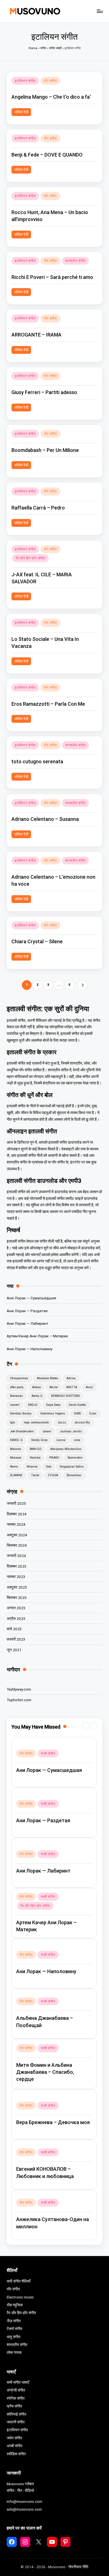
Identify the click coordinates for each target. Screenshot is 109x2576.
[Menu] (99, 11)
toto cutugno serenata (37, 761)
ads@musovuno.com (24, 2509)
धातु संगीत (14, 2337)
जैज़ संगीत (14, 2321)
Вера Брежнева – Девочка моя (53, 2122)
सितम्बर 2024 (17, 1545)
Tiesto (35, 1475)
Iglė (13, 1422)
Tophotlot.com (19, 1700)
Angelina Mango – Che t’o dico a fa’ (51, 97)
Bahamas (16, 1396)
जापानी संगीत (16, 2422)
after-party (17, 1387)
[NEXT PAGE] (82, 985)
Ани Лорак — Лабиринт (28, 1323)
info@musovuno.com (24, 2501)
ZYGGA (53, 1475)
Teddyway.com (19, 1689)
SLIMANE (16, 1475)
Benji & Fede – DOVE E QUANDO (47, 155)
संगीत (43, 48)
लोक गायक (14, 2352)
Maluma (16, 1449)
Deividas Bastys (21, 1413)
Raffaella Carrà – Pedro (38, 508)
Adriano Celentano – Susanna (45, 819)
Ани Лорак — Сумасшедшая (31, 1298)
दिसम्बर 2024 (17, 1514)
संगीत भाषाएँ (55, 48)
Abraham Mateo (47, 1378)
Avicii (89, 1387)
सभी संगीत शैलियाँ (19, 2281)
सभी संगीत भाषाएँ (18, 2382)
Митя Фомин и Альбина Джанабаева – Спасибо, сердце (45, 2072)
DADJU (33, 1405)
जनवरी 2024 (16, 1556)
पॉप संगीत (50, 81)
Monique (16, 1458)
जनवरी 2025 (16, 1503)
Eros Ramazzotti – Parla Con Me (48, 704)
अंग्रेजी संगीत (16, 2390)
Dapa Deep (53, 1405)
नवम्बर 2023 (16, 1577)
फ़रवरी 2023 (16, 1639)
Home (33, 48)
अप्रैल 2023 (16, 1618)
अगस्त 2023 (16, 1608)
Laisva (61, 1440)
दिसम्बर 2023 (17, 1566)
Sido (49, 1467)
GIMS (77, 1413)
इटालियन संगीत (25, 81)
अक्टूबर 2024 (17, 1535)
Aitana (36, 1387)
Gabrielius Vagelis (53, 1413)
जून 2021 (14, 1650)
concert (15, 1405)
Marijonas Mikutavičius (66, 1449)
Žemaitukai (74, 1475)
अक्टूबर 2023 (17, 1587)
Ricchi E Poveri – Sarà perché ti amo (52, 277)
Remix (14, 1467)
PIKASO (54, 1458)
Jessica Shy (82, 1422)
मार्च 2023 (14, 1629)
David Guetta (77, 1405)
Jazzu (62, 1422)
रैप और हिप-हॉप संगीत (30, 558)
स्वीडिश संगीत (16, 2454)
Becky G (37, 1396)
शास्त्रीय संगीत (75, 261)
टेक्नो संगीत (15, 2329)
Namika (35, 1458)
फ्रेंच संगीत (14, 2406)
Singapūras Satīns (72, 1467)
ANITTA (72, 1387)
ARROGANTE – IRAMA (36, 335)
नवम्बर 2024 (16, 1524)
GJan (93, 1413)
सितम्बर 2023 (17, 1598)
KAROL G (16, 1440)
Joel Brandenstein (22, 1431)
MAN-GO (36, 1449)
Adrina (71, 1378)
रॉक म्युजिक (15, 2305)
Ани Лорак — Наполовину (29, 1349)
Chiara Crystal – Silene (37, 941)
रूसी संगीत (48, 1753)
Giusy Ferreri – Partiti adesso (44, 392)
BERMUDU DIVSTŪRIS (65, 1396)
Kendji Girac (40, 1440)
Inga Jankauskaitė (36, 1422)
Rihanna (32, 1467)
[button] (82, 985)
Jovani (47, 1431)
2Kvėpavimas (19, 1378)
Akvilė (54, 1387)
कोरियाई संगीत (16, 2414)
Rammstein (75, 1458)
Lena (77, 1440)
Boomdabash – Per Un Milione (45, 450)
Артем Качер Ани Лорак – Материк (37, 1336)
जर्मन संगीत (14, 2438)
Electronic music (20, 2297)
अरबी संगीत (15, 2446)
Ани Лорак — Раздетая (27, 1311)
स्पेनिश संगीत (16, 2398)
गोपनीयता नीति (78, 2567)
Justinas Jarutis (71, 1431)
